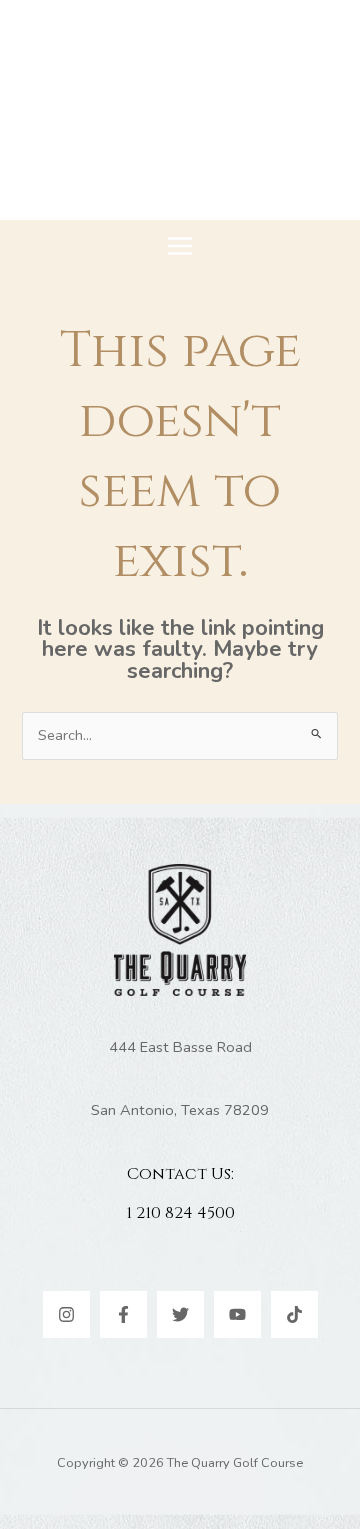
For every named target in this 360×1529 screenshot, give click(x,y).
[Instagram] (66, 1314)
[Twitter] (180, 1314)
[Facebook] (123, 1314)
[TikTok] (294, 1314)
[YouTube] (237, 1314)
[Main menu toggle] (180, 246)
